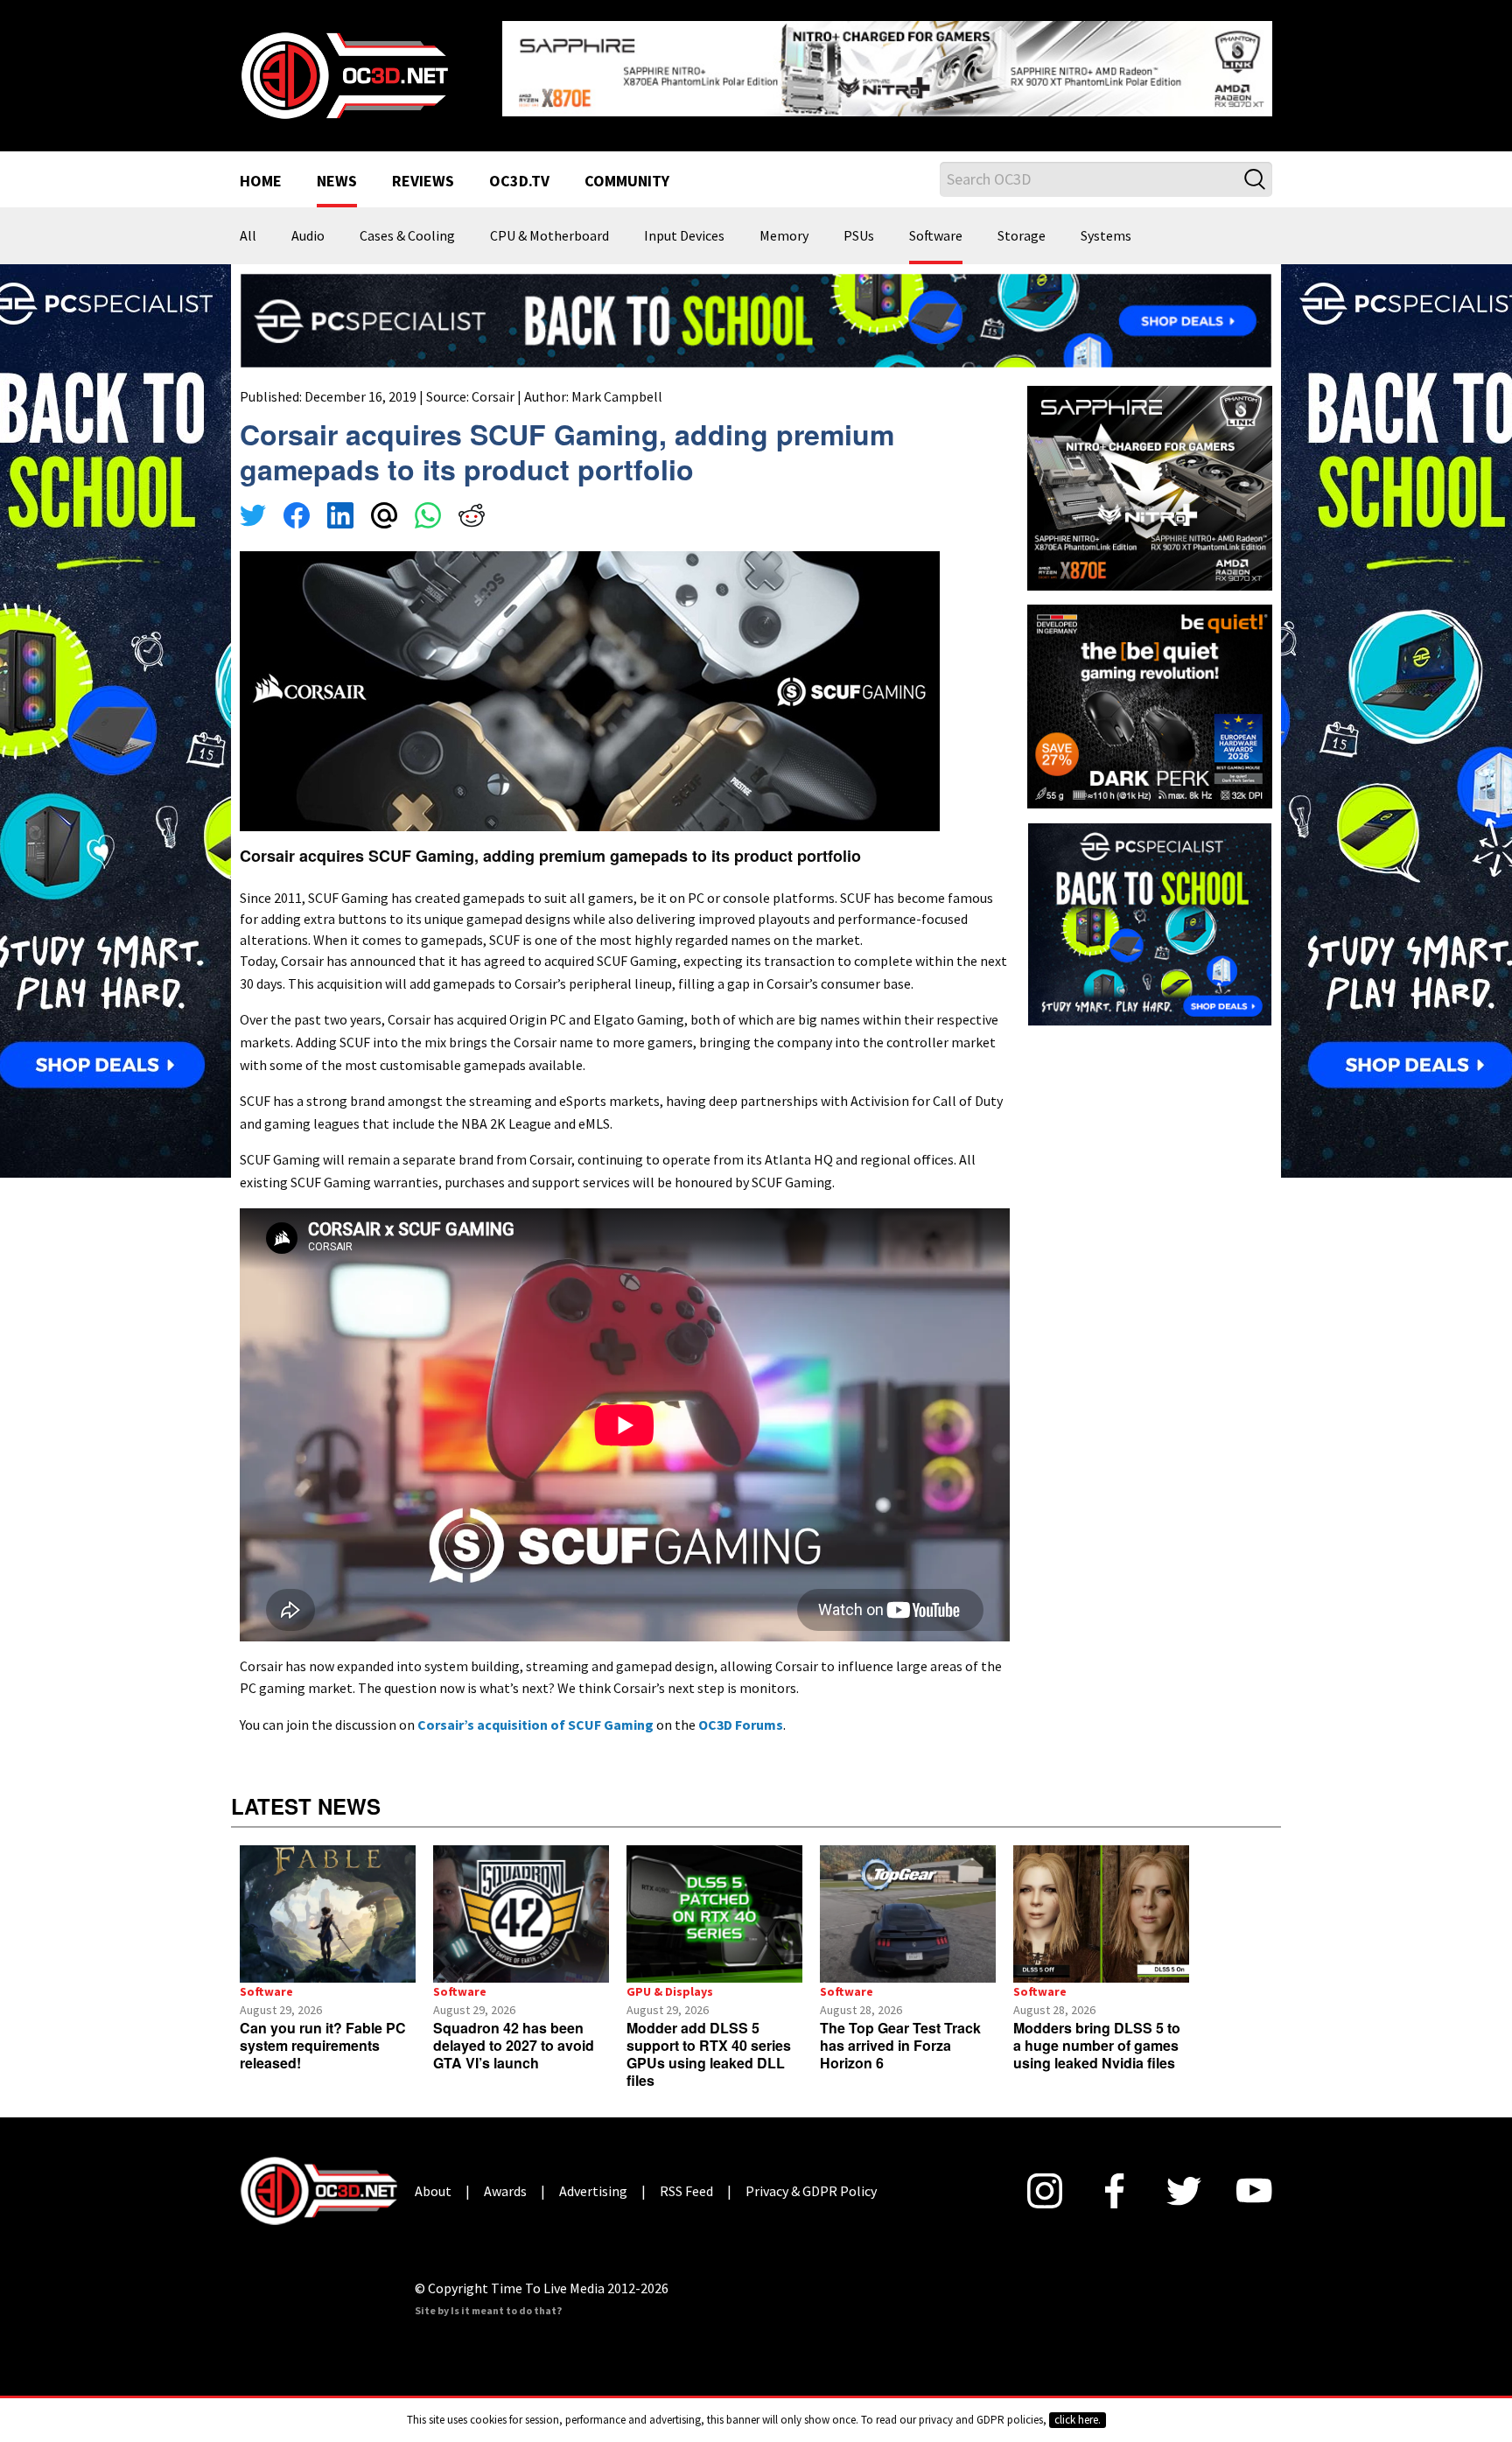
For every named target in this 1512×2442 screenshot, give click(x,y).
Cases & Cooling (407, 222)
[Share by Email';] (384, 504)
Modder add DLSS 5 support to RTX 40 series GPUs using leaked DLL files (709, 2040)
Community (627, 168)
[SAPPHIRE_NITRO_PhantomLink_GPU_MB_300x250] (1150, 472)
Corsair (493, 382)
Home (261, 168)
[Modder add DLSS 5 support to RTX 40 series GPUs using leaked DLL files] (714, 1901)
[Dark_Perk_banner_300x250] (1150, 690)
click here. (1078, 2420)
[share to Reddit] (472, 504)
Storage (1022, 222)
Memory (784, 222)
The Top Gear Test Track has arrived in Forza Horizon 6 (900, 2031)
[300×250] (1150, 909)
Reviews (423, 168)
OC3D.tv (519, 168)
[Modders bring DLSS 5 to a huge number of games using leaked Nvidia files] (1101, 1901)
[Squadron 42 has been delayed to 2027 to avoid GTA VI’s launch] (521, 1901)
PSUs (859, 222)
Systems (1106, 222)
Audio (308, 222)
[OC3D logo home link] (344, 66)
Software (936, 222)
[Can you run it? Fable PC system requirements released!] (328, 1901)
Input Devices (684, 222)
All (248, 222)
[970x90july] (756, 305)
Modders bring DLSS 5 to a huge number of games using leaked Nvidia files (1097, 2031)
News (337, 168)
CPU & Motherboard (549, 222)
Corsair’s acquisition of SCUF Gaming (535, 1711)
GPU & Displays (670, 1977)
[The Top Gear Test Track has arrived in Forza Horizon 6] (908, 1901)
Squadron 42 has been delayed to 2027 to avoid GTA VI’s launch (514, 2031)
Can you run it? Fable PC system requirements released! (323, 2031)
